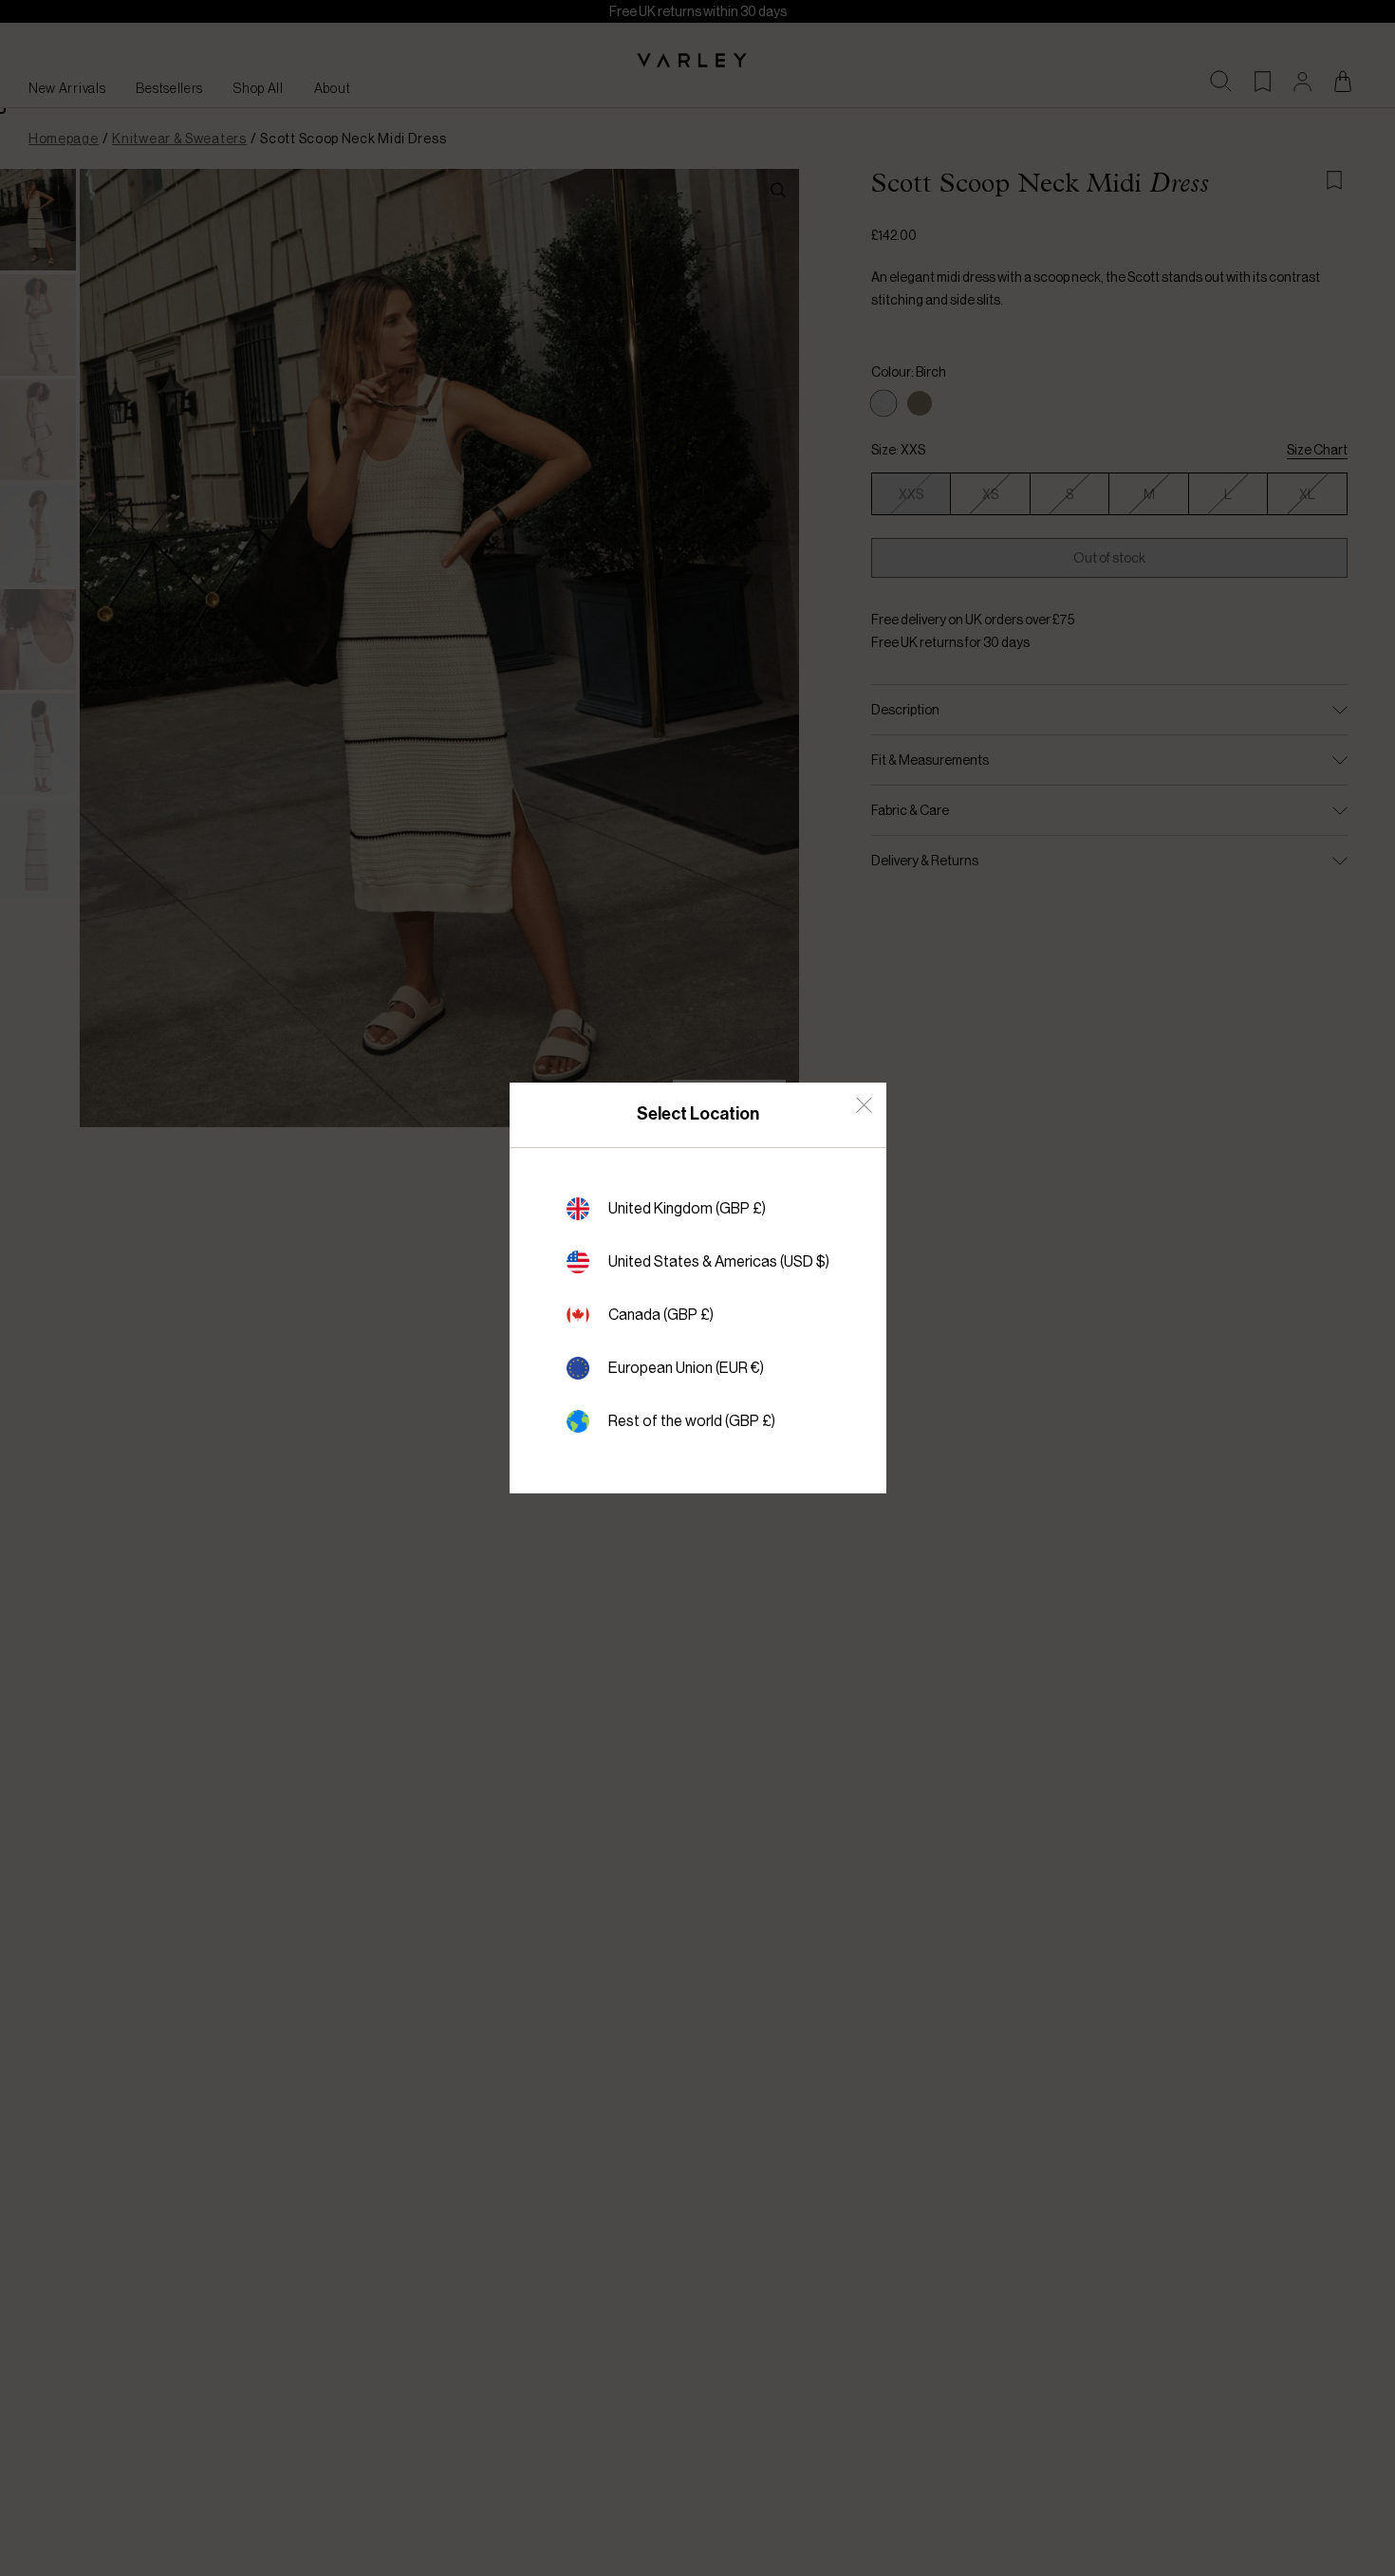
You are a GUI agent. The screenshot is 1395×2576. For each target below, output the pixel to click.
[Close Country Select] (864, 1105)
